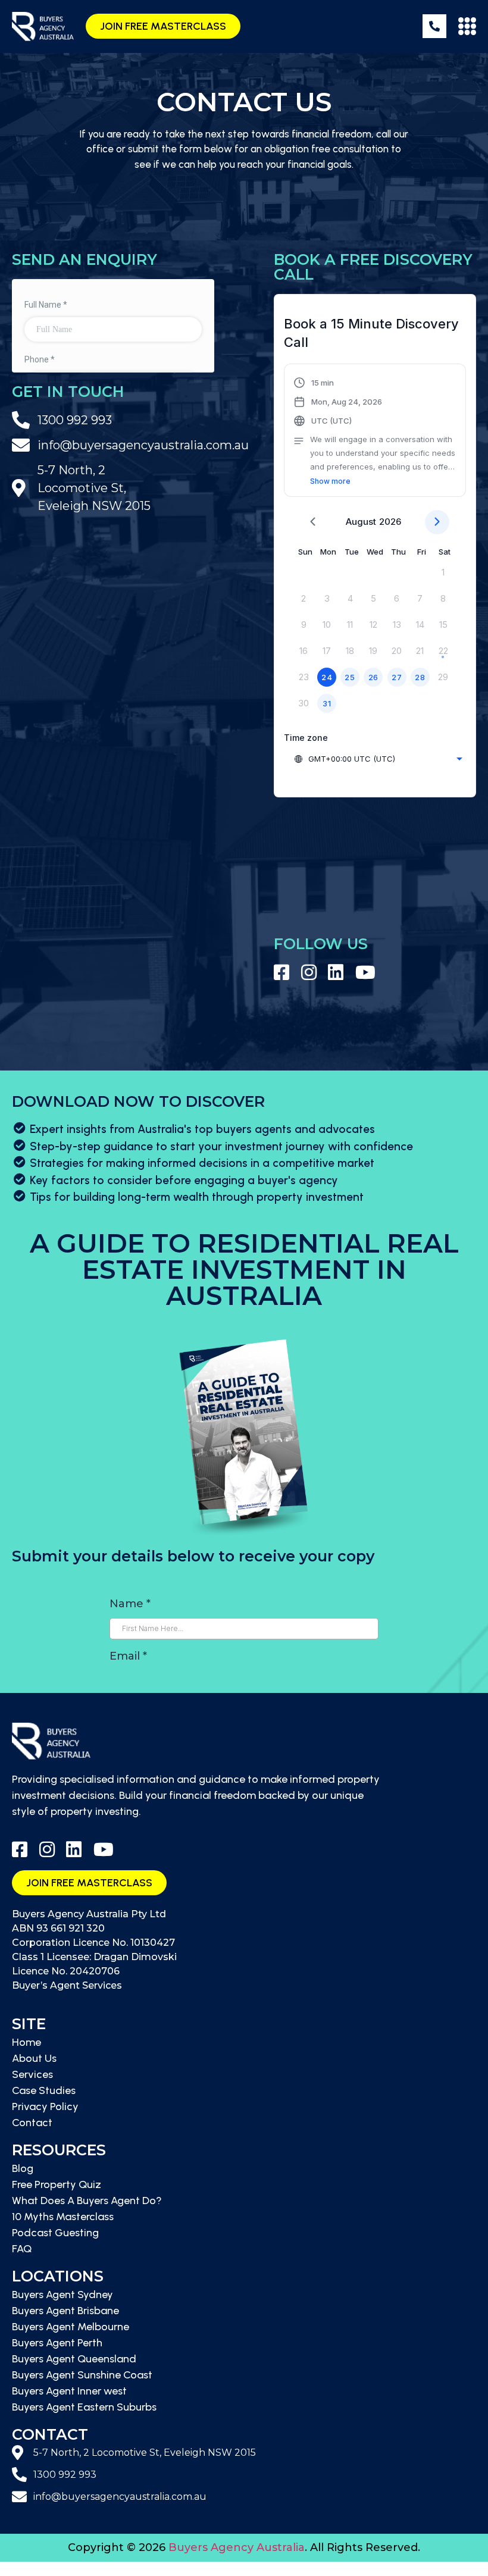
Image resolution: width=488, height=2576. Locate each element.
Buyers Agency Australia (237, 2547)
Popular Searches (43, 2569)
